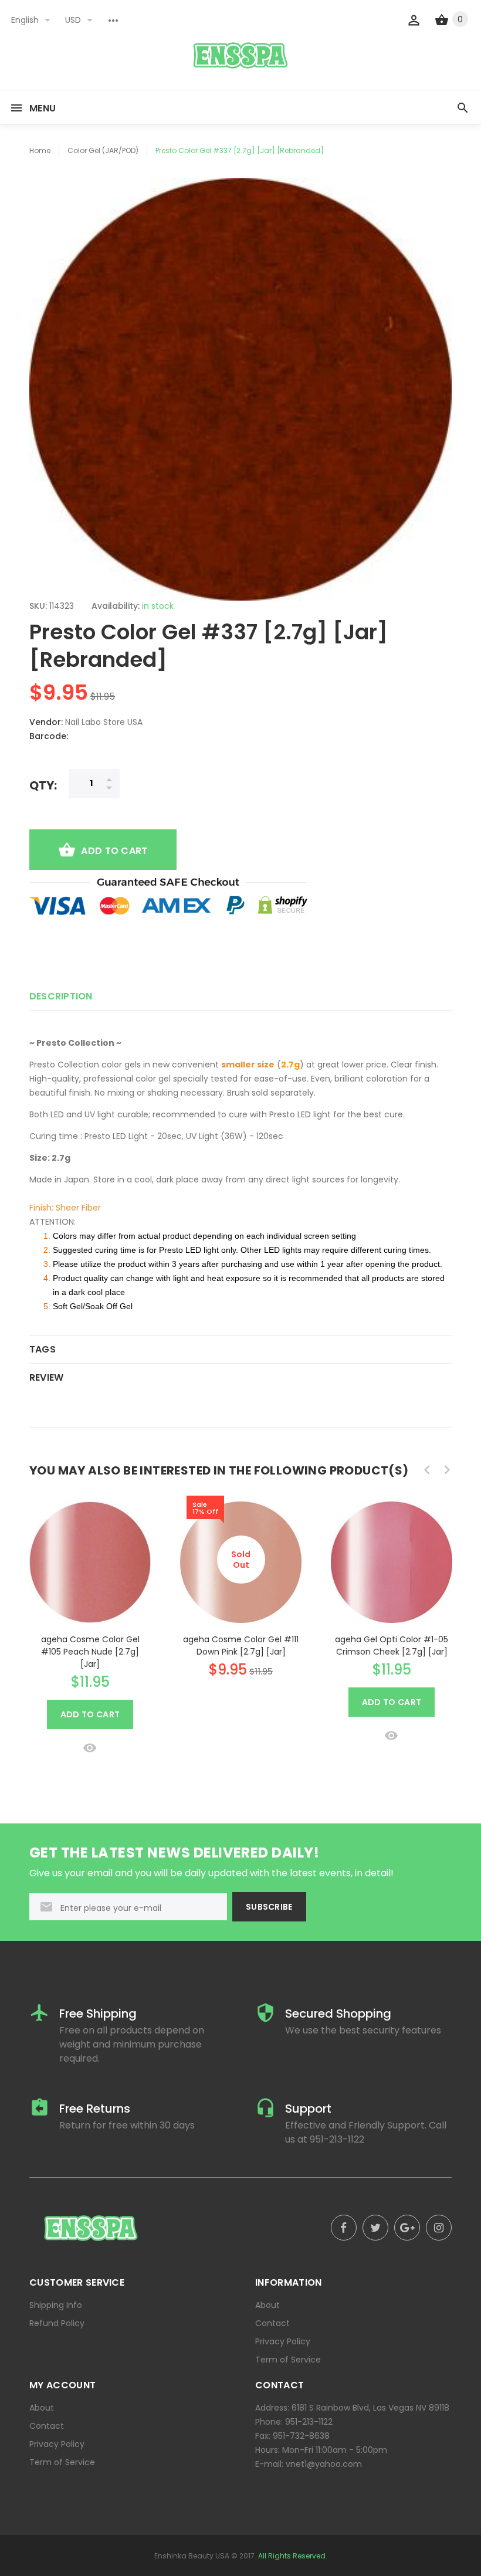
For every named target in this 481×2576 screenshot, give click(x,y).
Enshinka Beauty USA (192, 2556)
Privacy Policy (283, 2341)
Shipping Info (56, 2305)
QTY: (43, 785)
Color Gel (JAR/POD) (103, 150)
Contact (272, 2323)
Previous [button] (427, 1470)
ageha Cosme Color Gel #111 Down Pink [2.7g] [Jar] (241, 1645)
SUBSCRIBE (269, 1907)
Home (40, 150)
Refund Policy (57, 2323)
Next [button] (447, 1470)
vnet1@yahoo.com (324, 2464)
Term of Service (288, 2360)
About (267, 2305)
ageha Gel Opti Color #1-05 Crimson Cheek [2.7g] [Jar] (392, 1645)
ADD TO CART (114, 851)
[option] (90, 1624)
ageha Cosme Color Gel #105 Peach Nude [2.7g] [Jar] (90, 1652)
